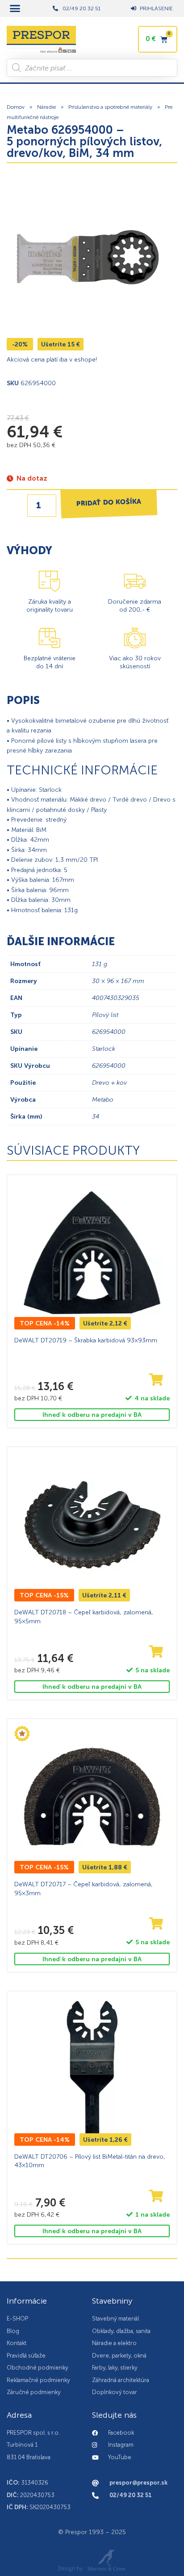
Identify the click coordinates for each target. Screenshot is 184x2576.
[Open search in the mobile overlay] (92, 68)
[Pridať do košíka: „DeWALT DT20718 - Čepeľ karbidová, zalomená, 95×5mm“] (156, 1652)
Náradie (46, 107)
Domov (16, 107)
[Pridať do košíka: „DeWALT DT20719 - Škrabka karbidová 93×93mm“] (156, 1380)
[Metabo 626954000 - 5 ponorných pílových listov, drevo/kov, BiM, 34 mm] (88, 257)
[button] (15, 8)
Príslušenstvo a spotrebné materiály (110, 107)
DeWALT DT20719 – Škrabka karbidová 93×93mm (86, 1340)
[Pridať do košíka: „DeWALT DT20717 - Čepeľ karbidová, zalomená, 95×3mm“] (156, 1924)
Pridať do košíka (109, 503)
